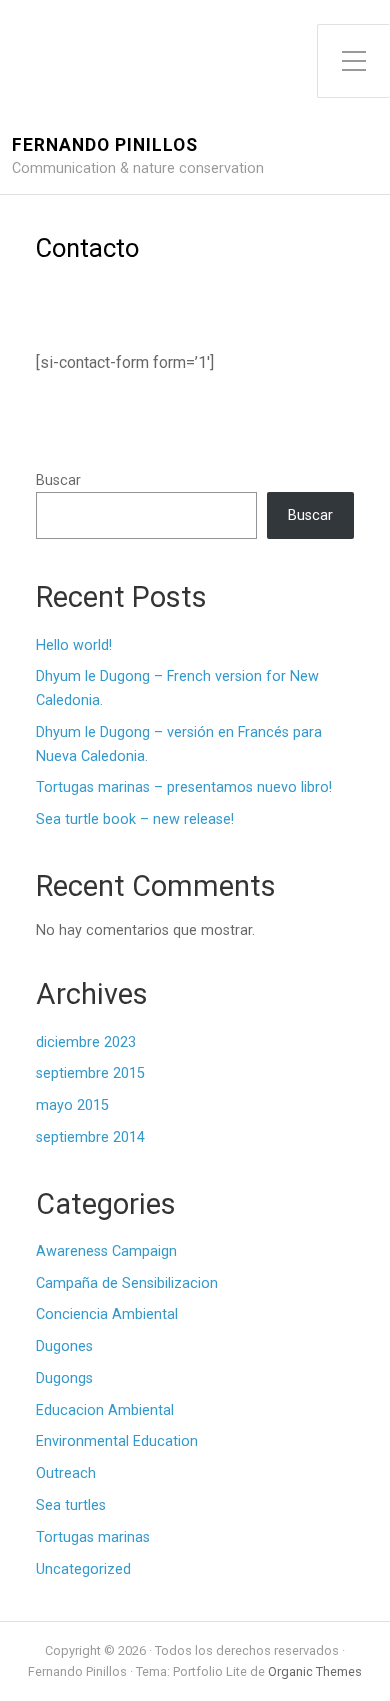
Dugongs (64, 1378)
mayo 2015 (72, 1105)
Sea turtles (71, 1505)
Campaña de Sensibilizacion (127, 1283)
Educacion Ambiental (105, 1410)
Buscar (58, 480)
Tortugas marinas (93, 1537)
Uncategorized (83, 1569)
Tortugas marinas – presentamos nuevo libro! (184, 787)
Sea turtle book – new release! (135, 819)
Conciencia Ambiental (107, 1314)
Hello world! (74, 645)
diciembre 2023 (86, 1042)
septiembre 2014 (90, 1137)
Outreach (66, 1473)
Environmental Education (117, 1441)
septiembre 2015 (90, 1073)
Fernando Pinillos (105, 145)
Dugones (64, 1346)
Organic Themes (315, 1671)
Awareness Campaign (106, 1251)
